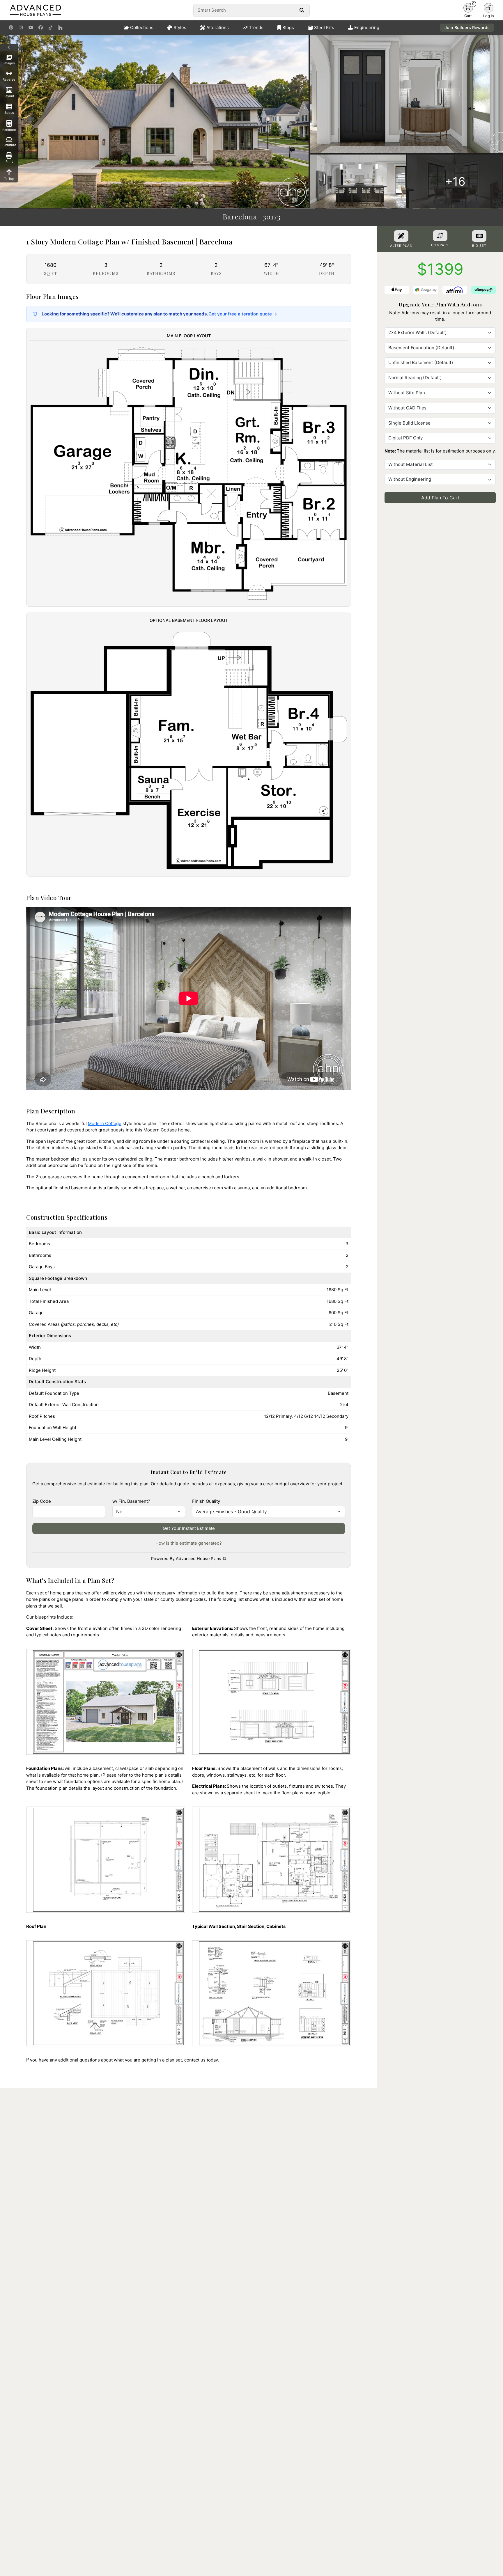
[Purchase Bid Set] (479, 236)
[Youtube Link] (31, 28)
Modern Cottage (105, 1123)
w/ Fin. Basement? (131, 1501)
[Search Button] (302, 10)
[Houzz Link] (60, 28)
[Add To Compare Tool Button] (440, 236)
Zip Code (42, 1501)
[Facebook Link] (41, 28)
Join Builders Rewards (467, 28)
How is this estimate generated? (189, 1543)
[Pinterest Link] (11, 28)
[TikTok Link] (51, 28)
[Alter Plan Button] (401, 236)
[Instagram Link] (21, 28)
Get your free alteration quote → (243, 314)
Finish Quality (206, 1501)
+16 (455, 181)
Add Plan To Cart (440, 498)
